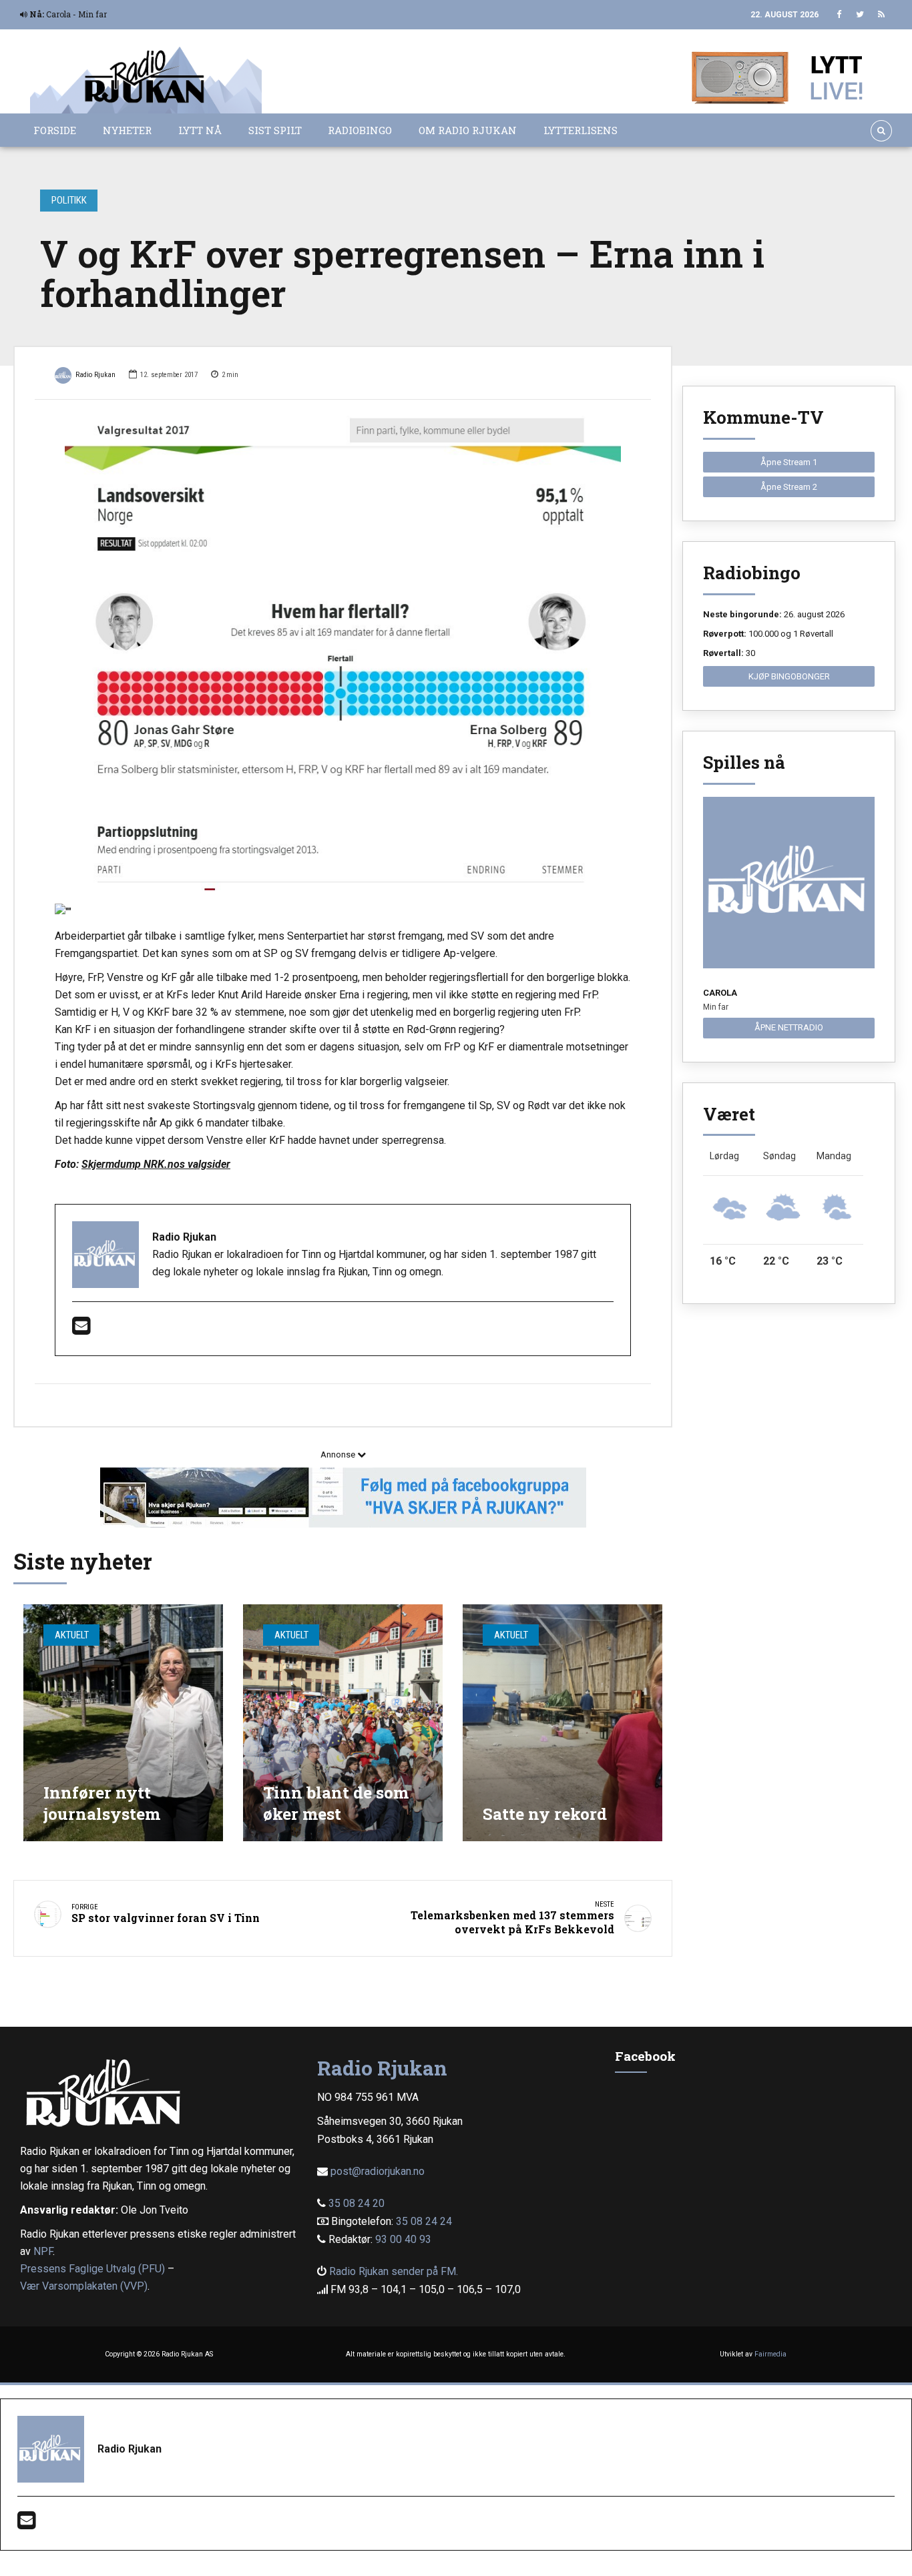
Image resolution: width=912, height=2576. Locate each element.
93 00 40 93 (403, 2239)
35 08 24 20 (357, 2203)
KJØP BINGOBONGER (789, 676)
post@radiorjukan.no (378, 2171)
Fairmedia (770, 2354)
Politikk (69, 200)
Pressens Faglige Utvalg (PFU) (92, 2269)
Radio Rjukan (95, 375)
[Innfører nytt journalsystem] (123, 1723)
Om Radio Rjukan (468, 130)
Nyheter (127, 130)
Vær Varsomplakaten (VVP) (84, 2286)
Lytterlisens (581, 130)
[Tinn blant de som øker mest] (343, 1723)
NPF (43, 2251)
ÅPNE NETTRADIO (789, 1027)
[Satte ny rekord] (562, 1723)
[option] (343, 653)
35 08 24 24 (424, 2221)
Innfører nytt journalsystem (102, 1803)
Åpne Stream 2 (789, 487)
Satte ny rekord (545, 1814)
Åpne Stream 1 (789, 462)
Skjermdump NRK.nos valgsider (156, 1164)
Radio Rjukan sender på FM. (394, 2271)
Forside (55, 130)
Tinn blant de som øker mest (336, 1803)
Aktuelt (72, 1635)
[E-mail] (81, 1330)
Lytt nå (200, 130)
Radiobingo (360, 130)
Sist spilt (275, 130)
